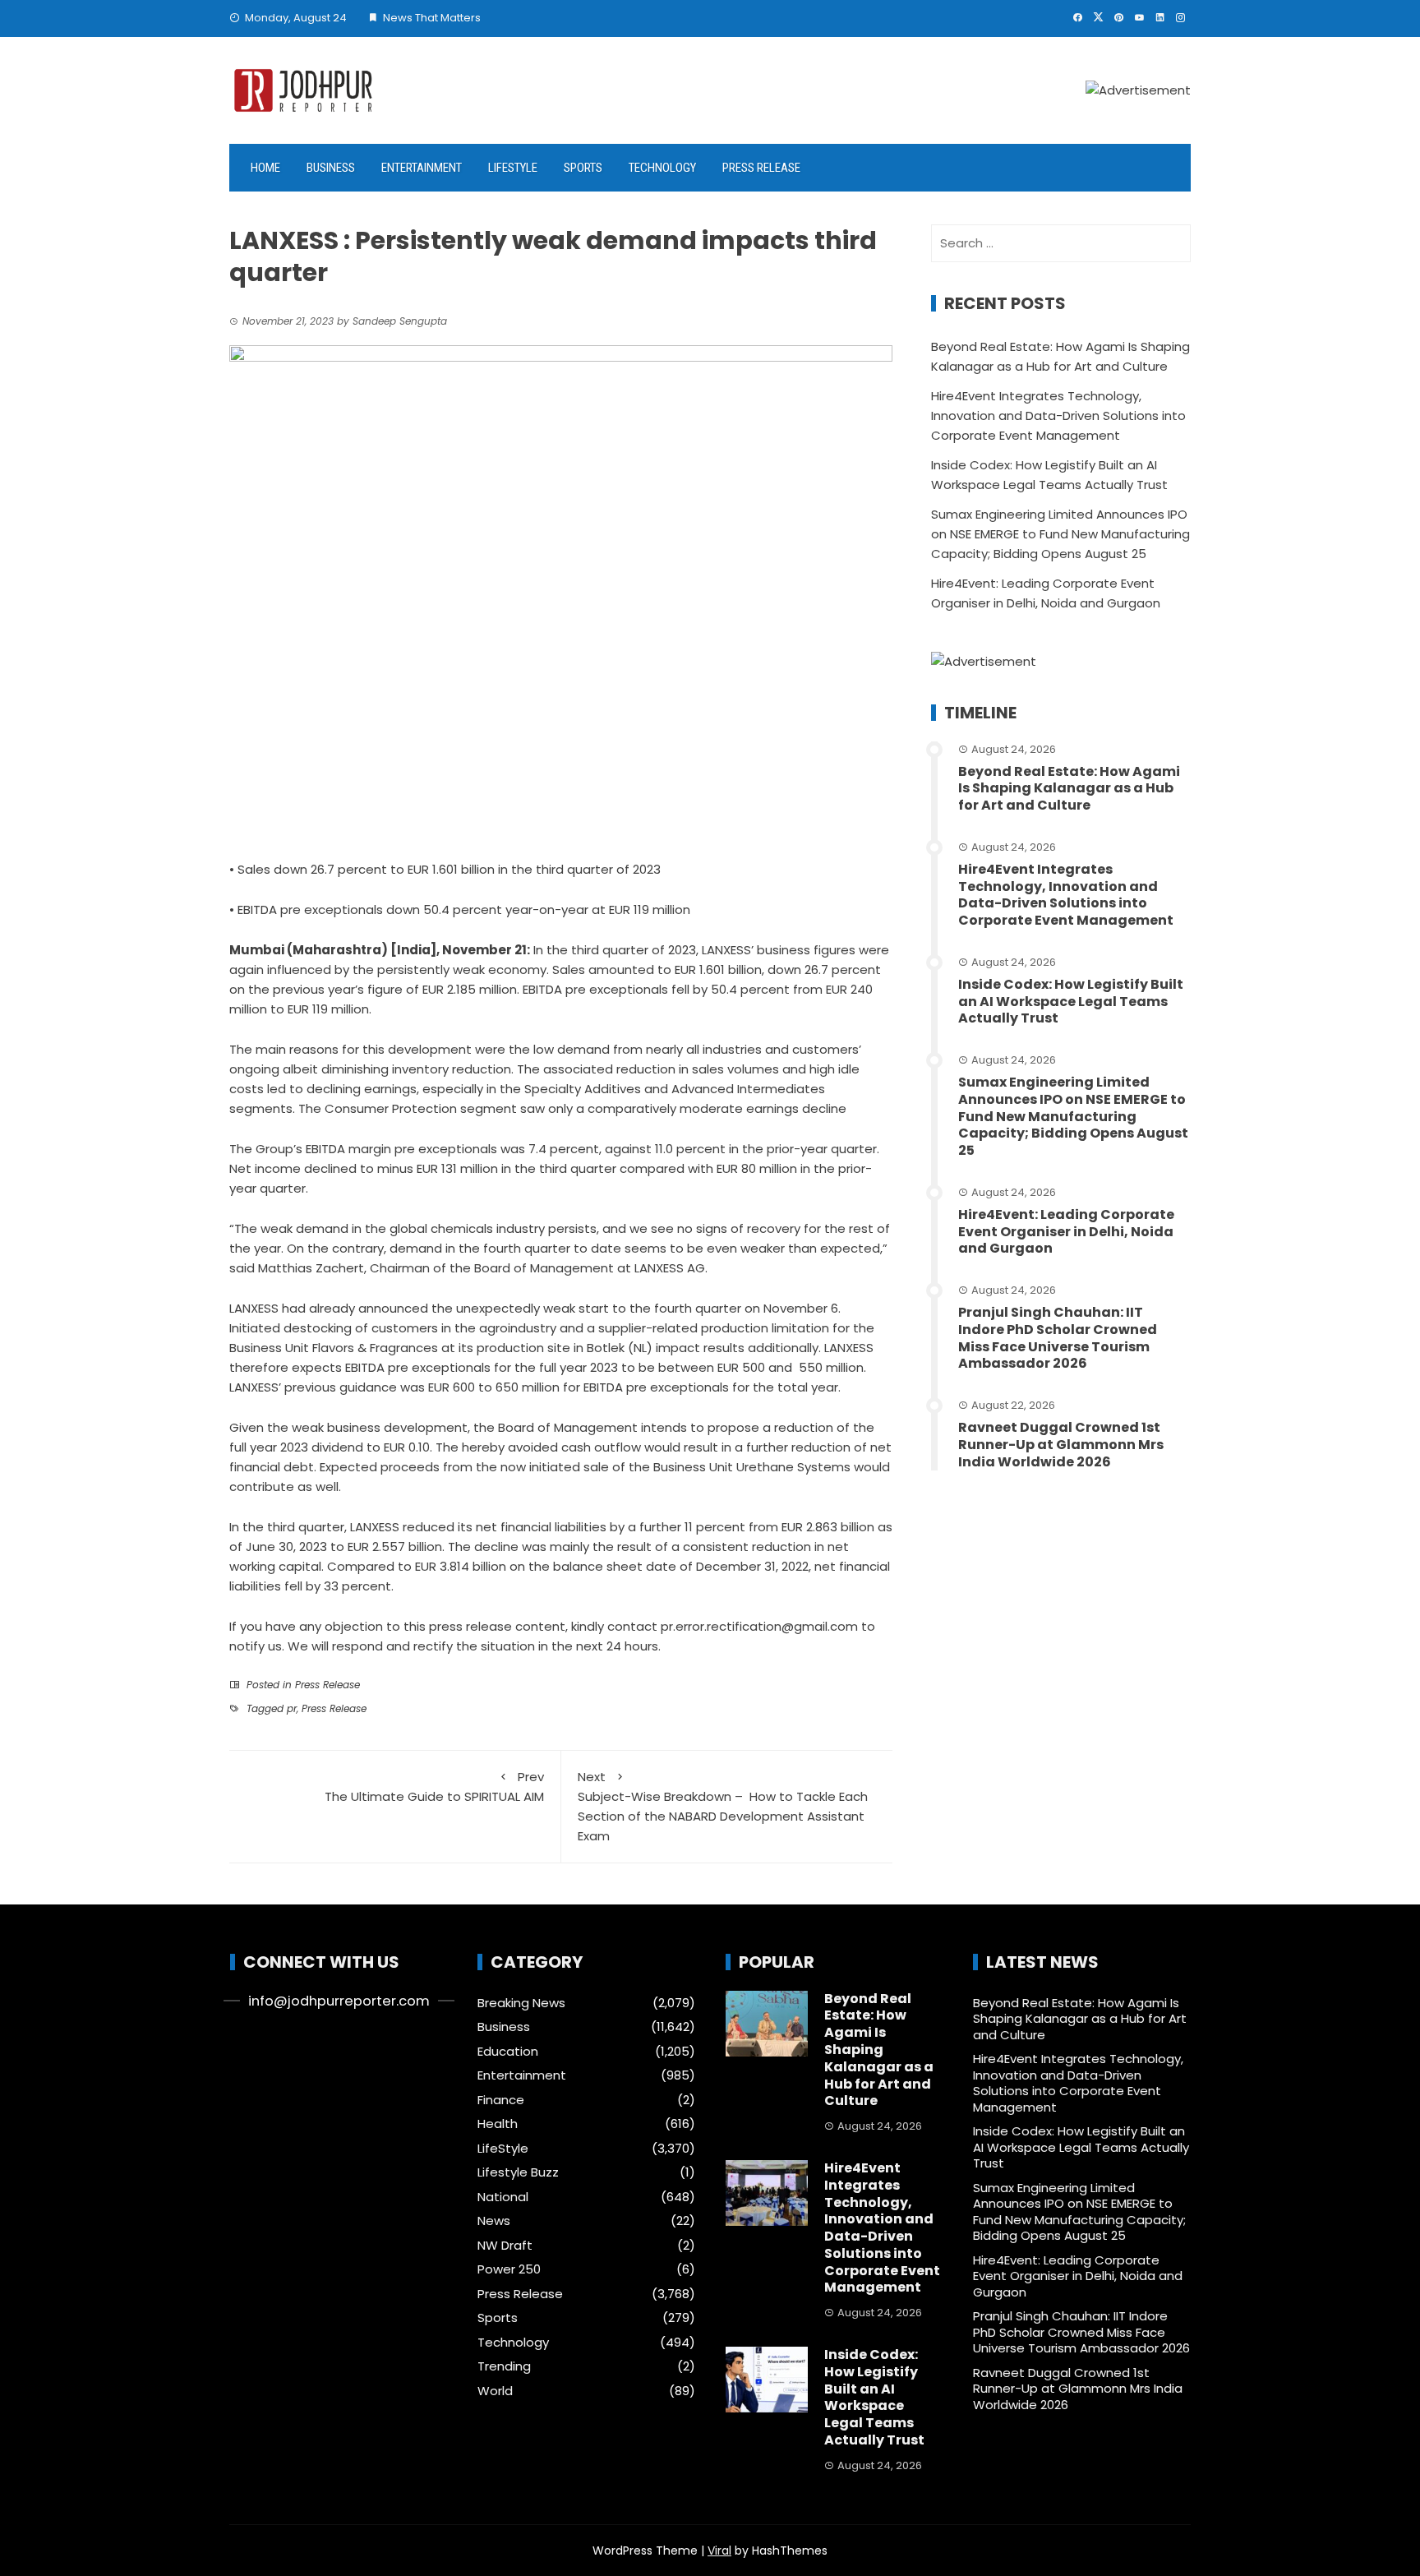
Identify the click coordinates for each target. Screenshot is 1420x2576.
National (503, 2197)
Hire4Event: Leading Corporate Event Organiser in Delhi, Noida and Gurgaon (1066, 1232)
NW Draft (505, 2246)
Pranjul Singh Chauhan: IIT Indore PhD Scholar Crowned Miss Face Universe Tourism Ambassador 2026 (1058, 1338)
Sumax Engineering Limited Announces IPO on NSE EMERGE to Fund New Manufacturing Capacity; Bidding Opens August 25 (1060, 534)
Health (498, 2124)
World (495, 2391)
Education (508, 2052)
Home (265, 168)
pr (292, 1708)
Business (331, 168)
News (494, 2221)
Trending (504, 2366)
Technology (662, 168)
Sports (583, 168)
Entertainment (422, 168)
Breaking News (521, 2003)
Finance (501, 2100)
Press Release (761, 168)
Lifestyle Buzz (518, 2172)
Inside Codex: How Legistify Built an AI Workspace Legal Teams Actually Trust (1071, 1002)
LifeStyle (513, 168)
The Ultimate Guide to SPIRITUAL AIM (434, 1787)
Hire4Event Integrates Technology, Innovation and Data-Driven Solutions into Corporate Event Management (1058, 415)
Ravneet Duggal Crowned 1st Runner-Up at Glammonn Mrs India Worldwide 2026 (1061, 1445)
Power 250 (509, 2269)
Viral (719, 2551)
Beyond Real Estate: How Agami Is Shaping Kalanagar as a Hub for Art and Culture (1069, 789)
